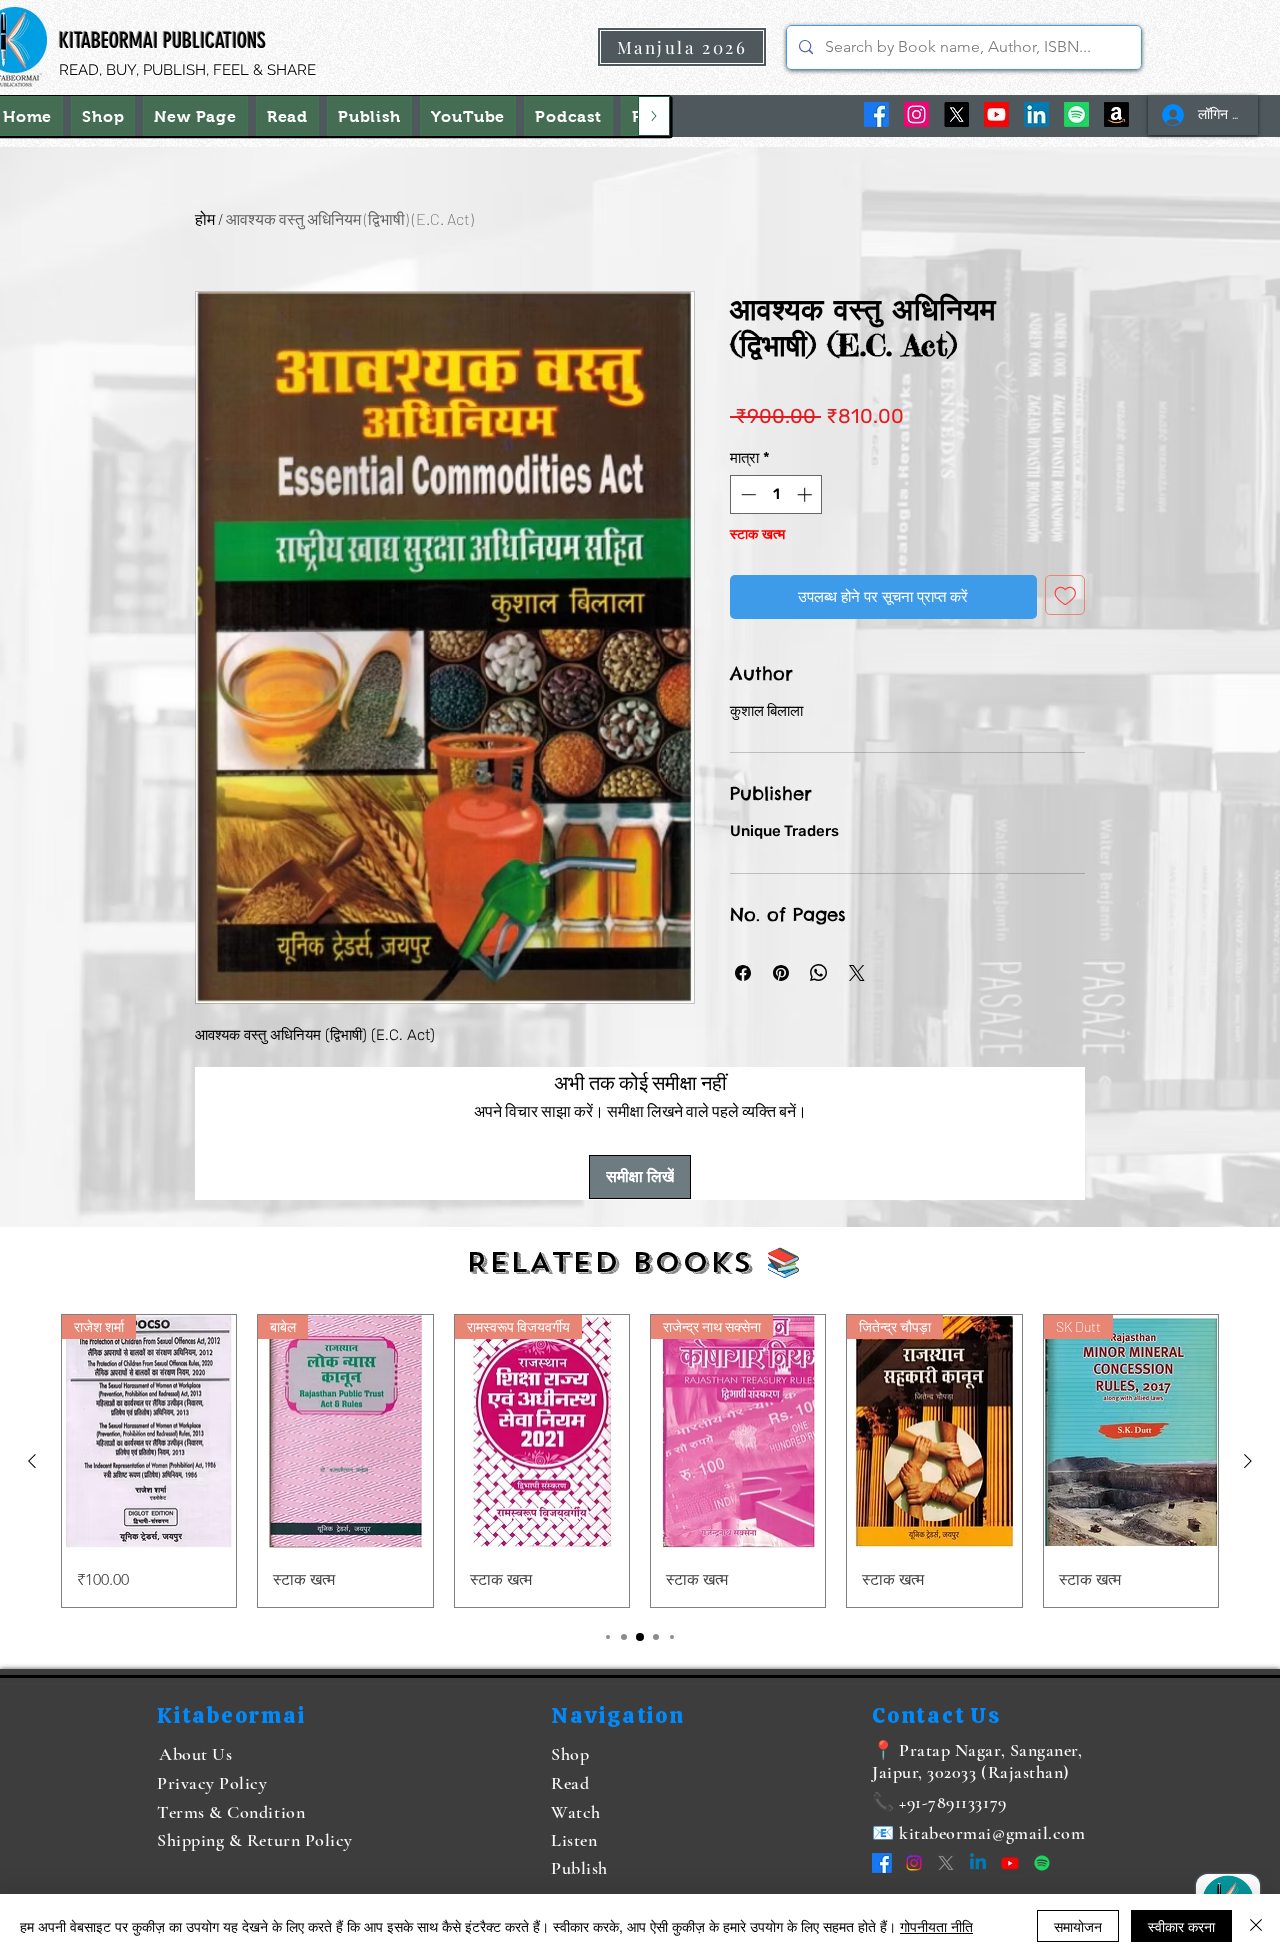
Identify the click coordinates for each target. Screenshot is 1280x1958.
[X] (956, 114)
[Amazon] (1116, 114)
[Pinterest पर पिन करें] (781, 973)
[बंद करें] (1256, 1926)
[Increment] (806, 494)
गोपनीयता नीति (936, 1926)
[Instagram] (916, 114)
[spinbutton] (776, 494)
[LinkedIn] (1036, 114)
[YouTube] (996, 114)
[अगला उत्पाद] (1248, 1461)
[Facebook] (876, 114)
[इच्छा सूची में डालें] (1065, 595)
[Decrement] (746, 494)
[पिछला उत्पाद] (32, 1461)
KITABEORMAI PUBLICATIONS (162, 40)
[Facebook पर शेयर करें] (743, 973)
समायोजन (1078, 1926)
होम (205, 218)
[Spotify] (1076, 114)
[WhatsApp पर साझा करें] (819, 973)
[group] (640, 1460)
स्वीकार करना (1181, 1926)
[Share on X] (857, 973)
